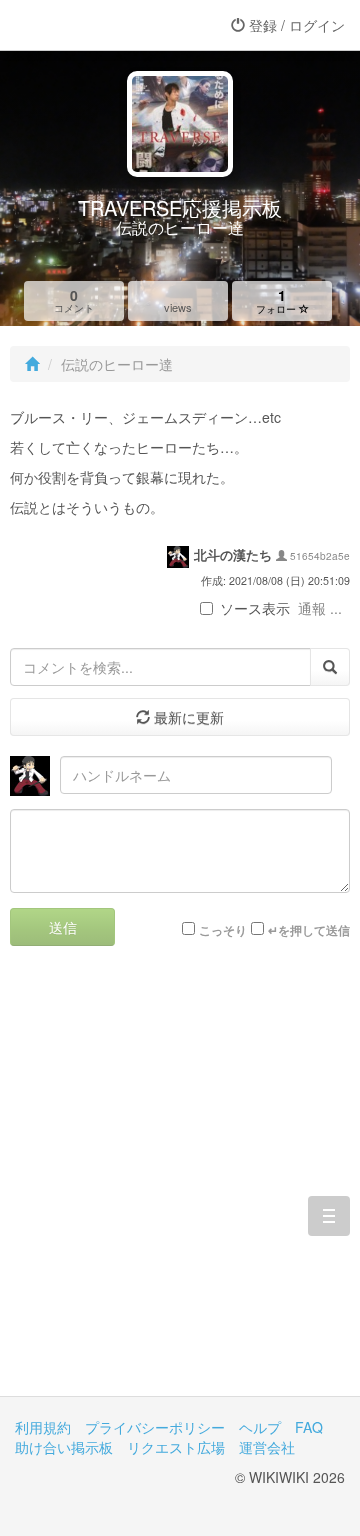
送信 (63, 927)
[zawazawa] (95, 25)
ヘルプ (260, 1427)
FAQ (309, 1427)
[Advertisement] (180, 1186)
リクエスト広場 (176, 1447)
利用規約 (43, 1427)
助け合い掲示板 (64, 1447)
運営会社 (267, 1447)
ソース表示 (255, 608)
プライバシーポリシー (155, 1427)
